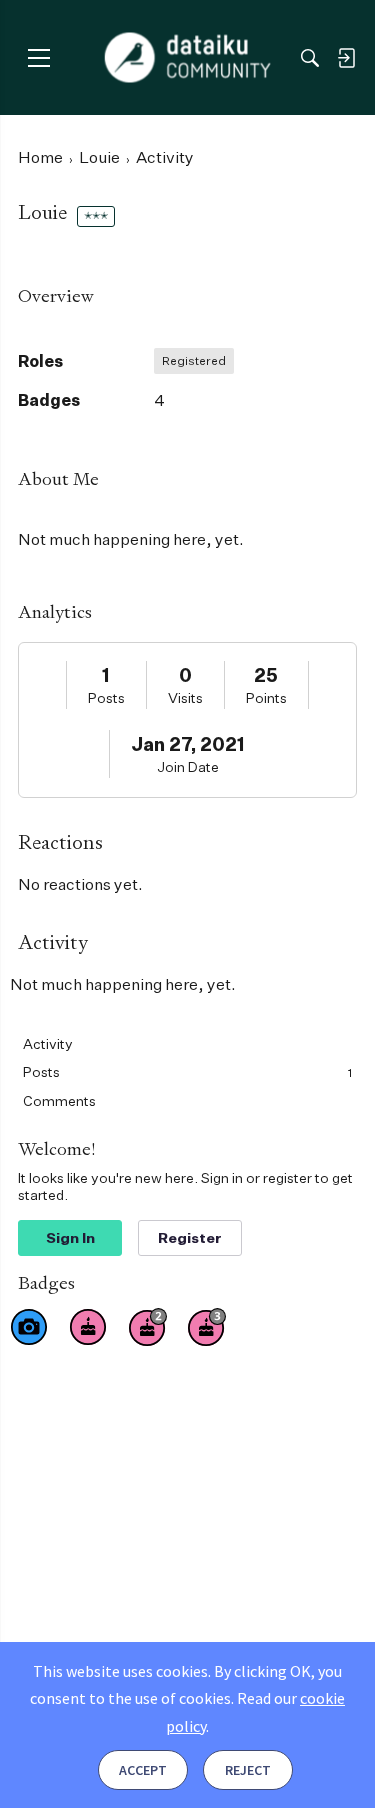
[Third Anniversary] (207, 1327)
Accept (143, 1770)
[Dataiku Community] (187, 58)
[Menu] (38, 57)
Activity (48, 1043)
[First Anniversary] (88, 1327)
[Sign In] (346, 58)
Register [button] (190, 1237)
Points (266, 697)
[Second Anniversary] (148, 1327)
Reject (248, 1770)
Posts (106, 697)
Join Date (188, 766)
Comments (59, 1100)
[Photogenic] (29, 1327)
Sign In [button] (70, 1237)
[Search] (310, 58)
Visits (185, 697)
